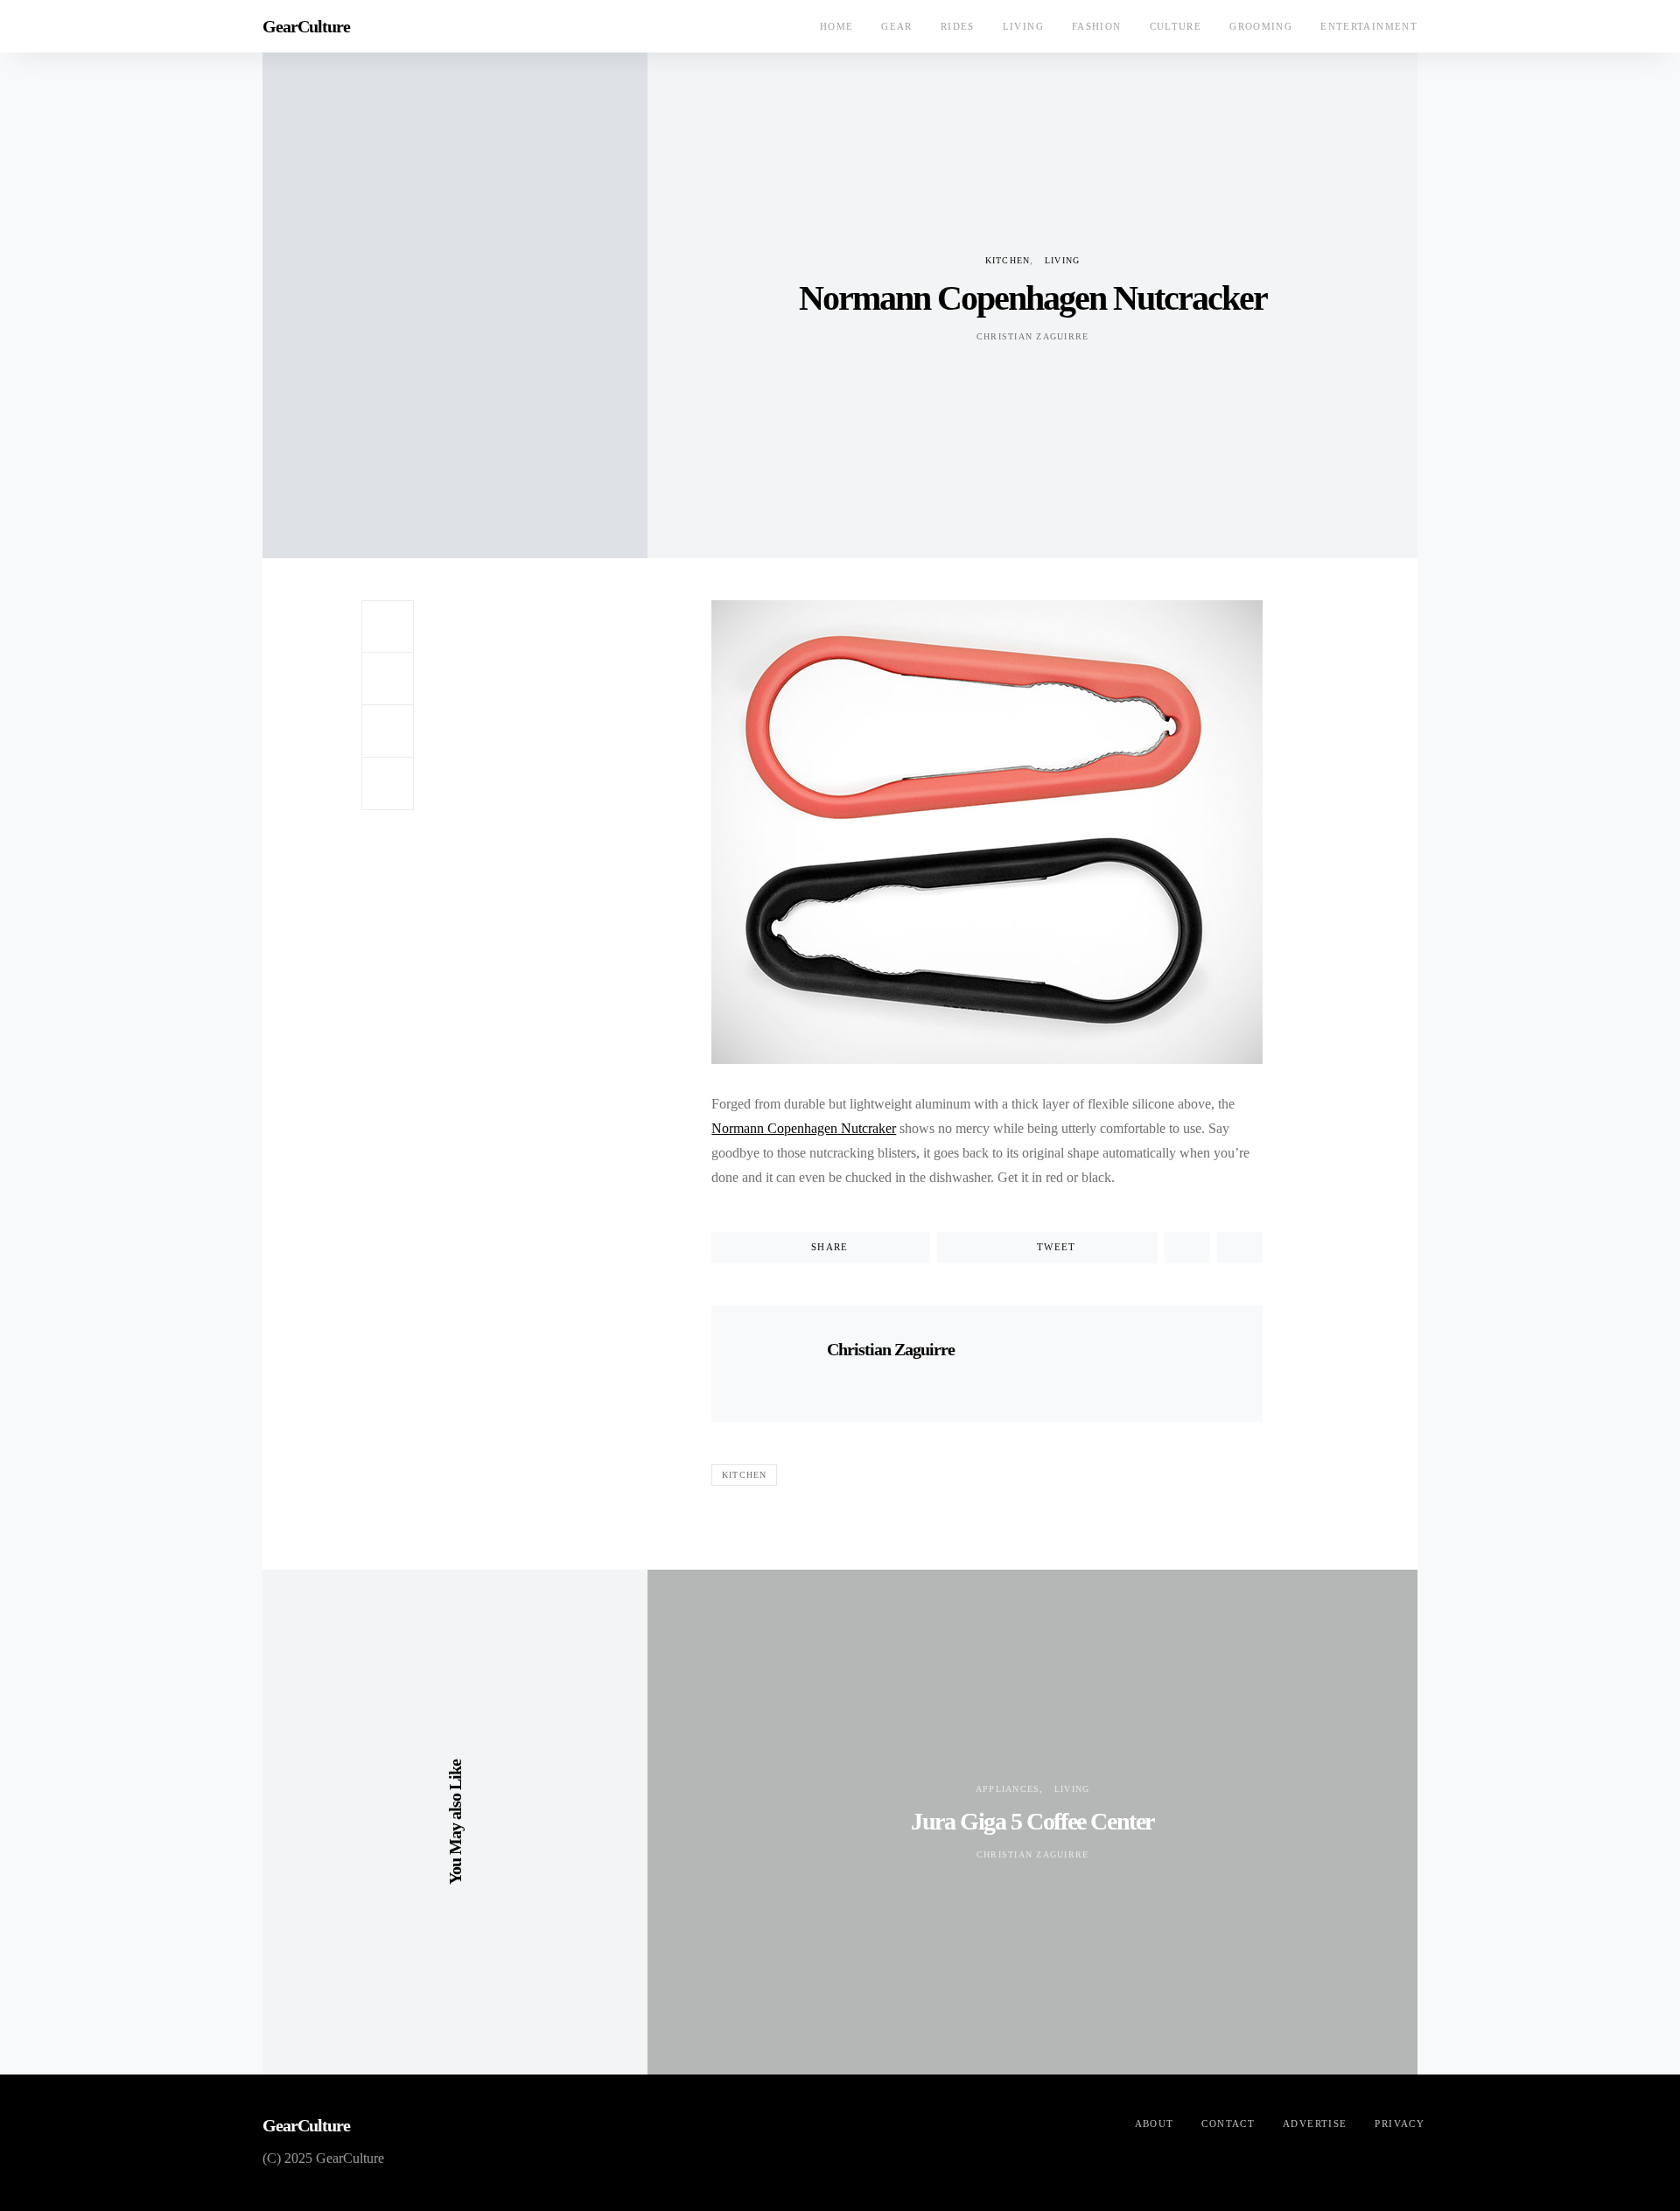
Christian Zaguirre (1033, 336)
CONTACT (1228, 2124)
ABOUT (1155, 2124)
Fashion (1097, 26)
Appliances (1008, 1789)
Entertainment (1369, 26)
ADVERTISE (1315, 2124)
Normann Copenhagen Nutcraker (804, 1128)
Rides (958, 26)
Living (1023, 26)
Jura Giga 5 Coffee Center (1032, 1821)
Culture (1176, 26)
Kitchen (1008, 260)
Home (837, 26)
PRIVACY (1400, 2124)
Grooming (1261, 26)
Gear (897, 26)
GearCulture (306, 26)
